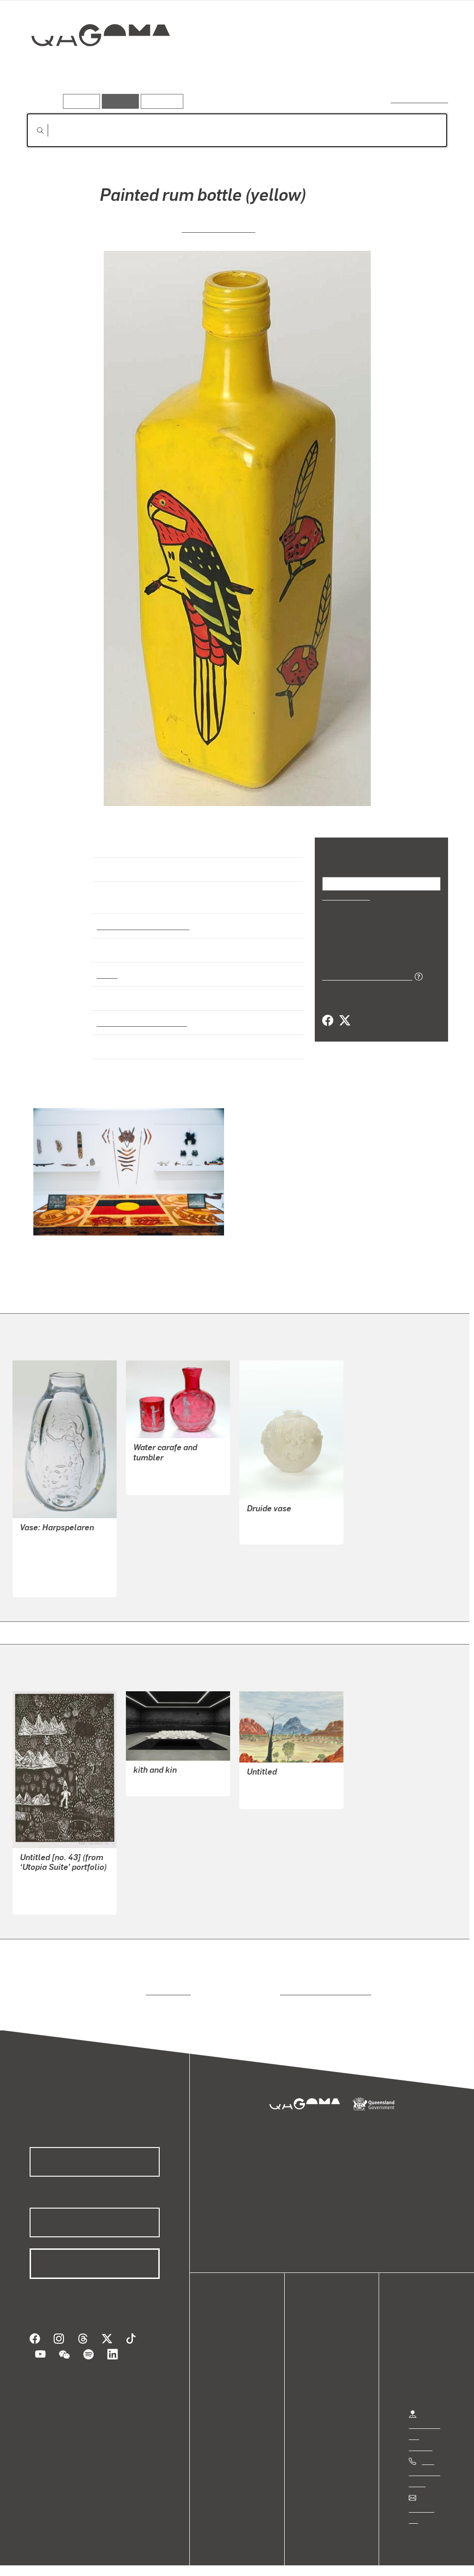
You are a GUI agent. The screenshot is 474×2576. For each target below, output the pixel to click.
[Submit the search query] (33, 130)
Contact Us (426, 2500)
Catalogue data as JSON (364, 975)
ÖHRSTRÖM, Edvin (51, 1565)
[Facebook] (328, 1020)
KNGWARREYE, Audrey (58, 1882)
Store (228, 2369)
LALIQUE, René (272, 1523)
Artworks (334, 68)
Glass (106, 966)
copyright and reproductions (322, 1983)
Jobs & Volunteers (44, 2559)
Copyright (144, 2559)
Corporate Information (211, 2559)
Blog (227, 2380)
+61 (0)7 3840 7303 (424, 2464)
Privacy (101, 2559)
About (229, 2391)
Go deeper (427, 68)
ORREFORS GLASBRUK (59, 1542)
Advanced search (420, 99)
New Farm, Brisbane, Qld (140, 1014)
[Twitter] (344, 1020)
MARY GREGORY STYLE (173, 1462)
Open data (236, 2336)
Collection (94, 65)
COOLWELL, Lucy (218, 227)
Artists (380, 68)
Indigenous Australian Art (140, 917)
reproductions (166, 1983)
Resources (160, 101)
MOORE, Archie (159, 1775)
